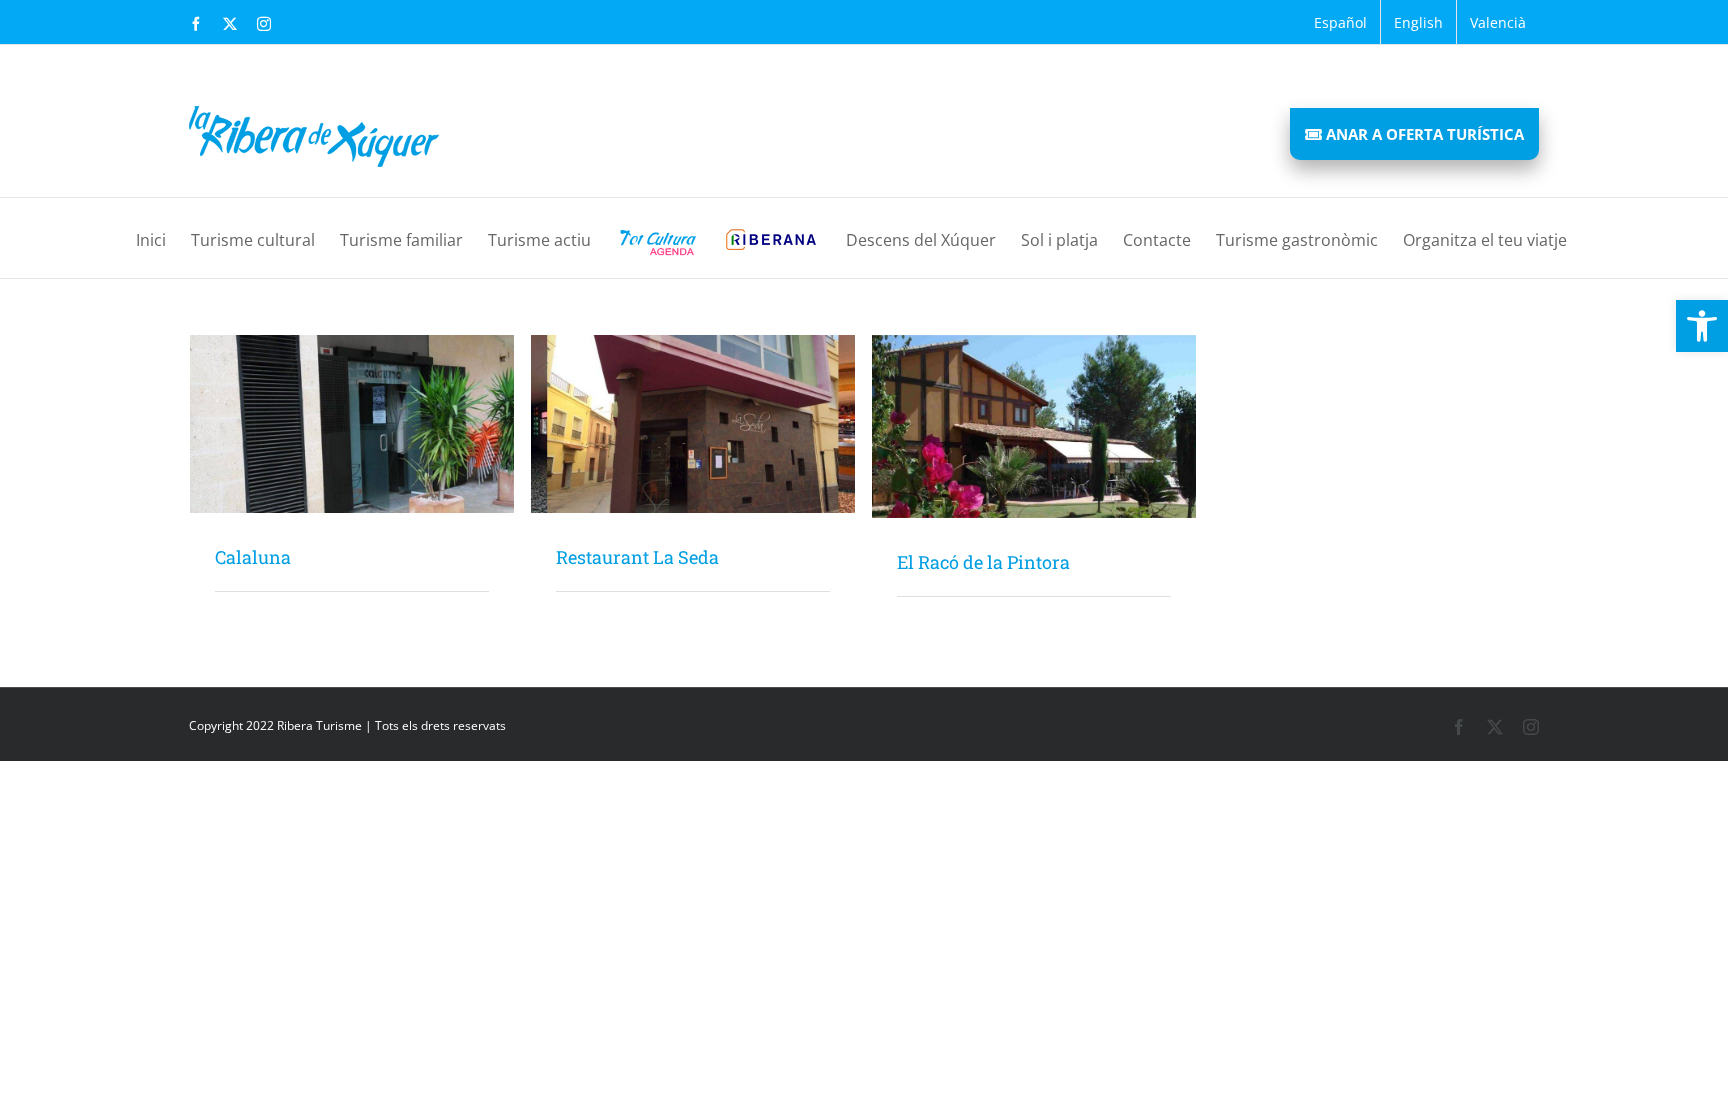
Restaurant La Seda (637, 557)
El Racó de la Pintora (983, 562)
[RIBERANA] (771, 238)
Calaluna (253, 557)
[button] (1702, 326)
